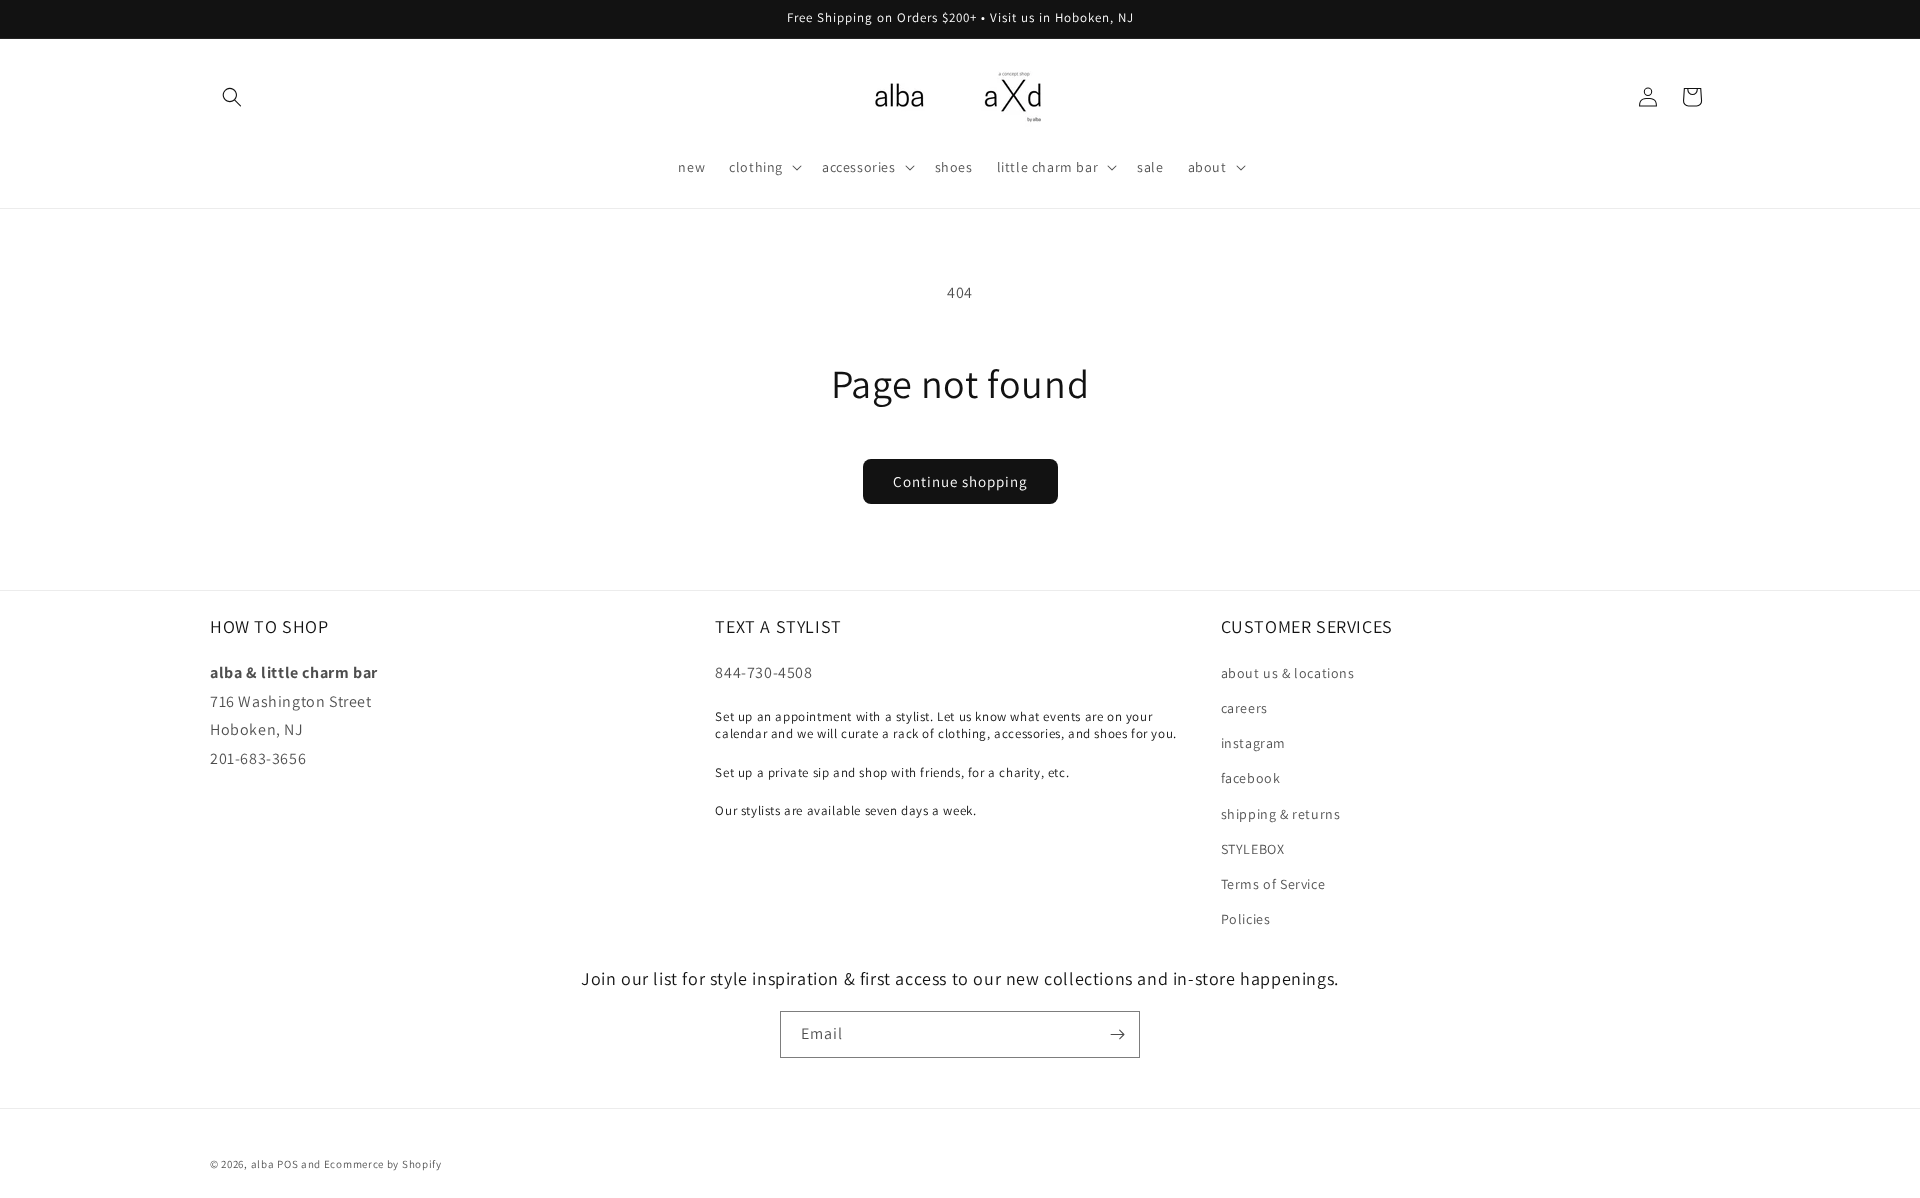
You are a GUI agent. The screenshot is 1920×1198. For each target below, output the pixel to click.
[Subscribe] (1117, 1034)
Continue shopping (960, 481)
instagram (1253, 743)
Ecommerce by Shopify (383, 1164)
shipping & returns (1281, 814)
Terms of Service (1273, 884)
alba (263, 1164)
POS (287, 1164)
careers (1244, 708)
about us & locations (1288, 673)
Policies (1246, 919)
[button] (232, 97)
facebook (1251, 778)
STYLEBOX (1253, 849)
